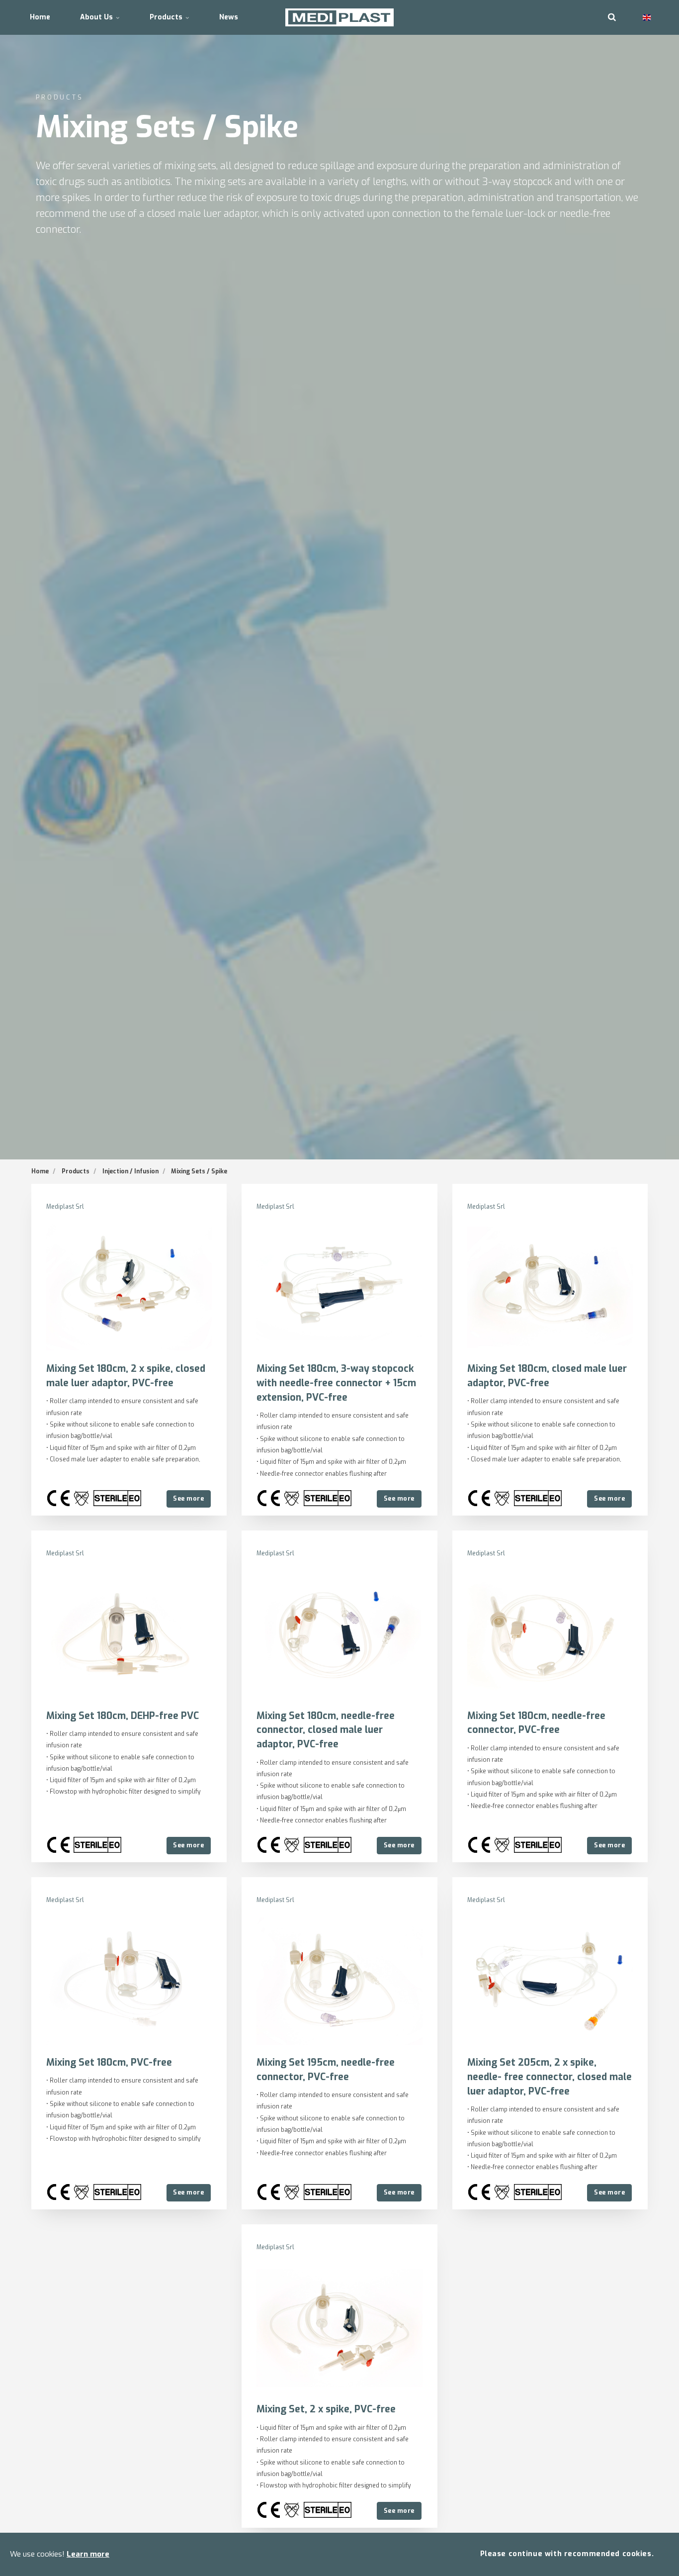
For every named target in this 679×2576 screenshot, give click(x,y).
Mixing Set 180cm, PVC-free (109, 2062)
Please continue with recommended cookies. (567, 2554)
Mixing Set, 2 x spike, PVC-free (326, 2409)
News (229, 17)
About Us (97, 17)
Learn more (88, 2554)
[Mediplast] (340, 17)
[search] (612, 17)
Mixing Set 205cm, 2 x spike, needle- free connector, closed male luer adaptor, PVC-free (550, 2077)
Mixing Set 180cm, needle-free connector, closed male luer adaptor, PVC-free (326, 1730)
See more (188, 1498)
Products (167, 17)
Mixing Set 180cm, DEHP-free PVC (123, 1716)
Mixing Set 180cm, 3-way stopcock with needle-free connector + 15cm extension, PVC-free (336, 1383)
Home (40, 17)
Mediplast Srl (65, 1207)
